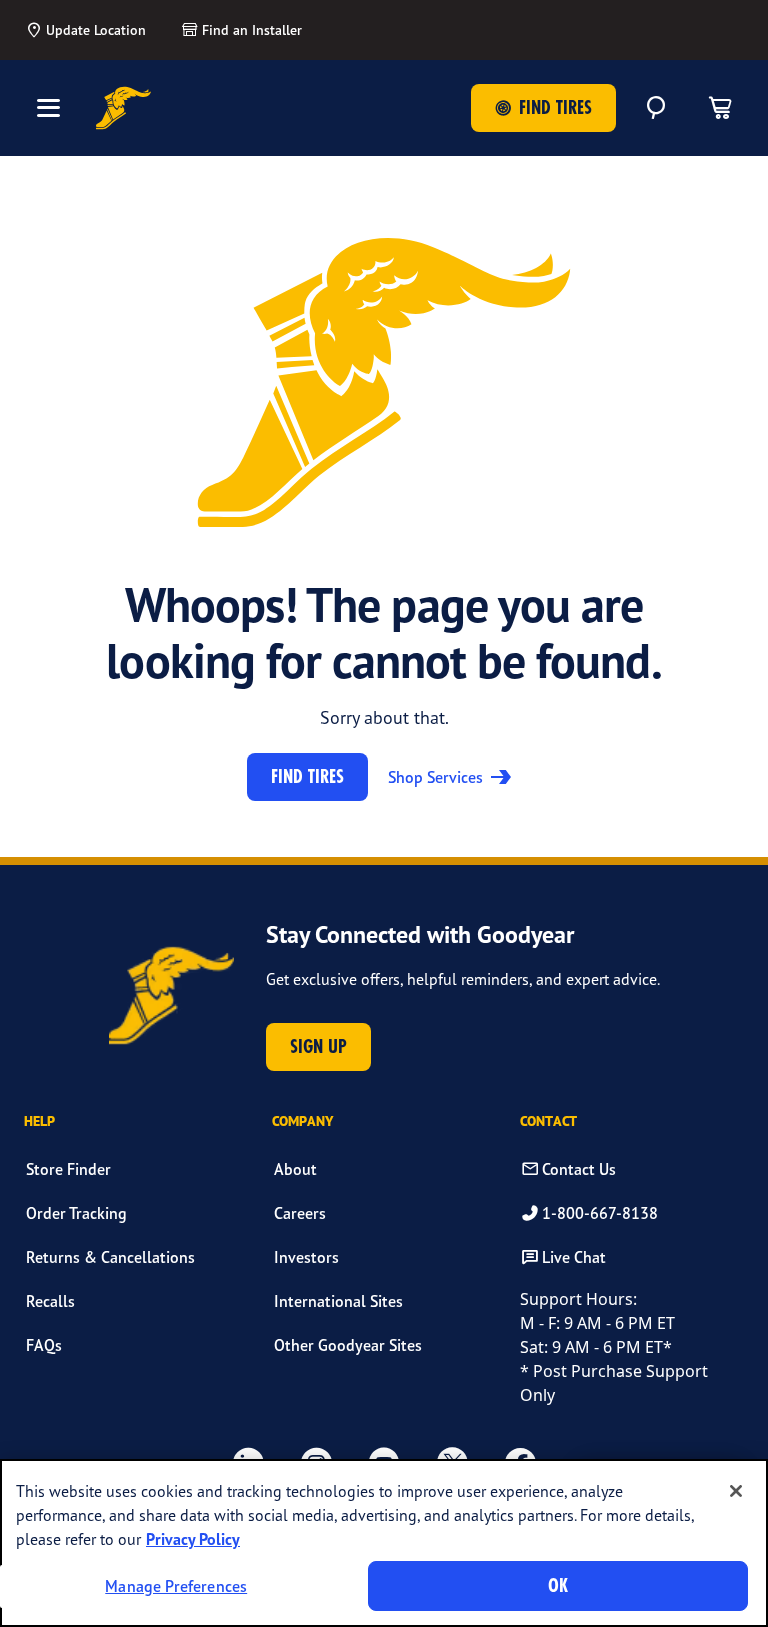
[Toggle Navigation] (48, 108)
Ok (558, 1585)
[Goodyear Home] (123, 108)
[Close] (736, 1491)
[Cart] (720, 108)
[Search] (656, 108)
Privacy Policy (193, 1539)
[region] (384, 1543)
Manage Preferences (176, 1586)
